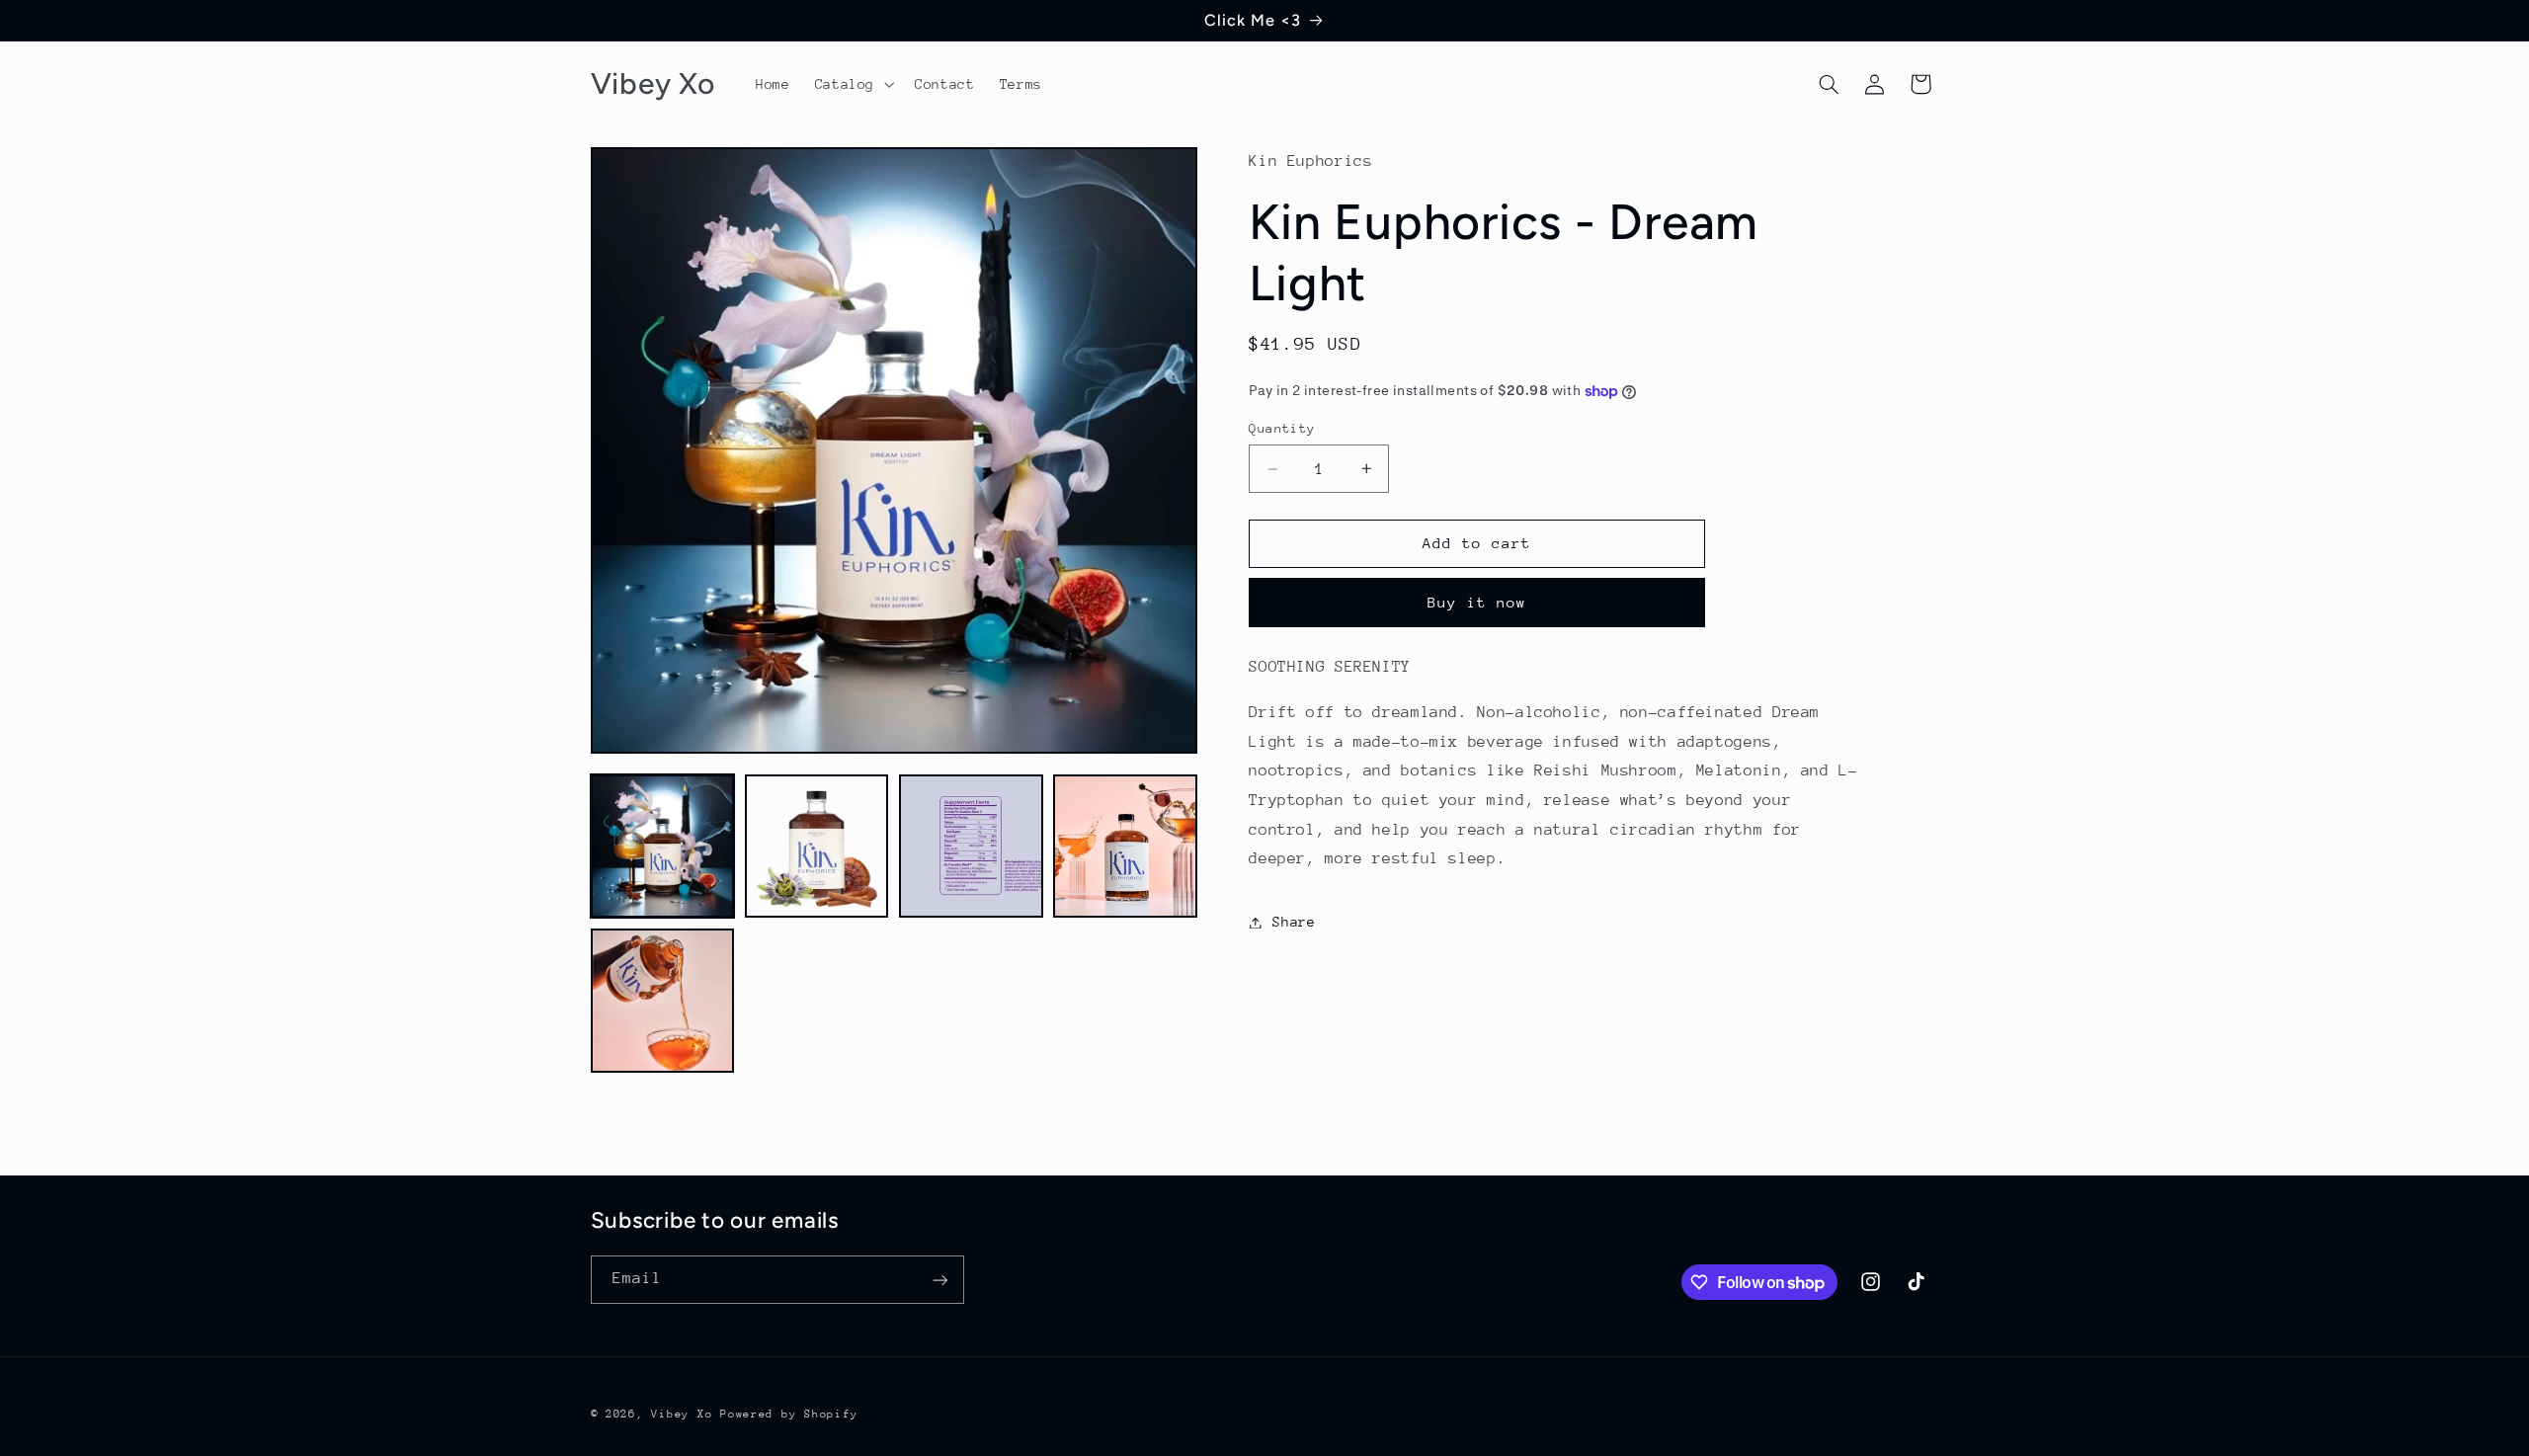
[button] (852, 84)
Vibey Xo (682, 1414)
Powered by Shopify (789, 1414)
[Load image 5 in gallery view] (663, 1001)
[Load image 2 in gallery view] (817, 847)
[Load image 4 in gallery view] (1125, 847)
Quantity (1282, 428)
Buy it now (1477, 602)
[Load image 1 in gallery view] (663, 847)
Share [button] (1294, 922)
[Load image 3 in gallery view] (971, 847)
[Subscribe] (939, 1280)
